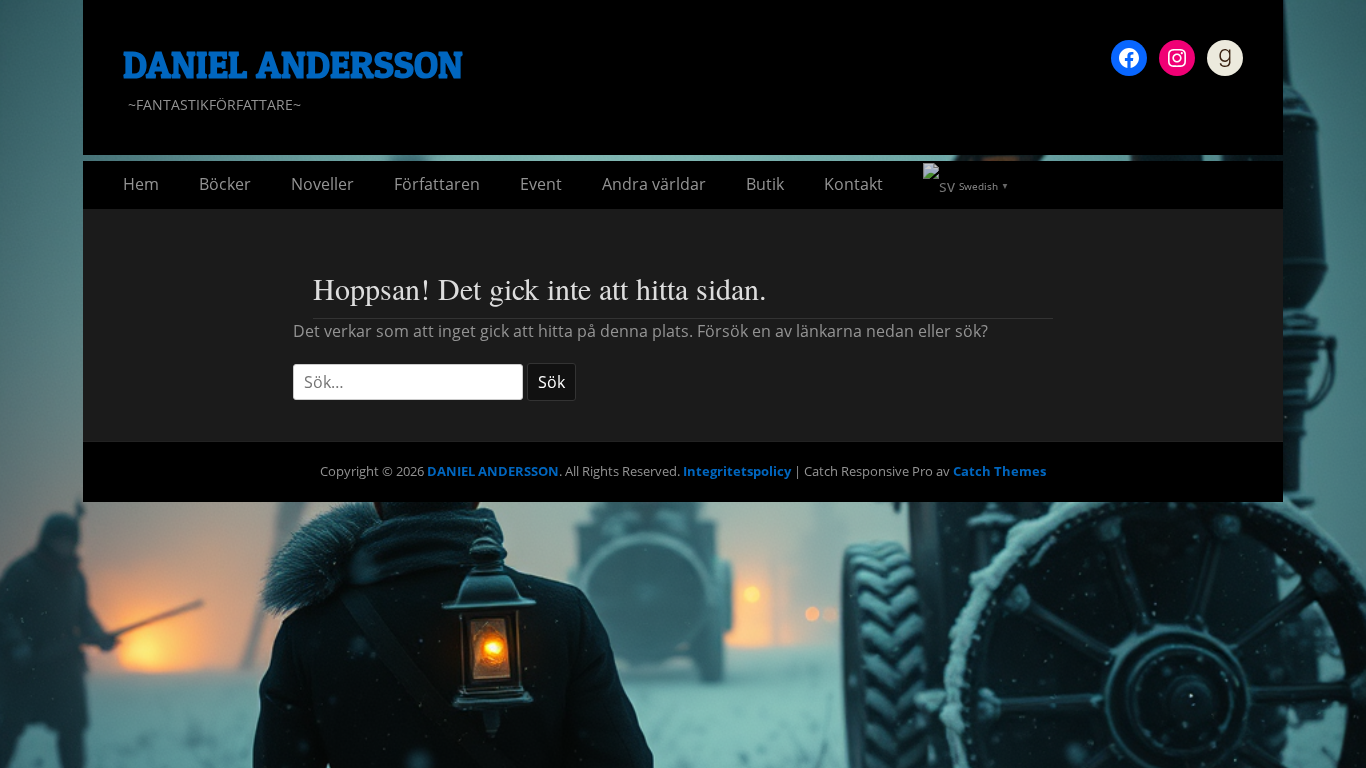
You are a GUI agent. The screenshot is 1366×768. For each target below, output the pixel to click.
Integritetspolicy (737, 471)
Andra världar (654, 184)
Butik (765, 184)
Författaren (437, 184)
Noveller (322, 184)
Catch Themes (999, 471)
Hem (141, 184)
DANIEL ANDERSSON (293, 64)
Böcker (225, 184)
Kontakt (853, 184)
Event (541, 184)
